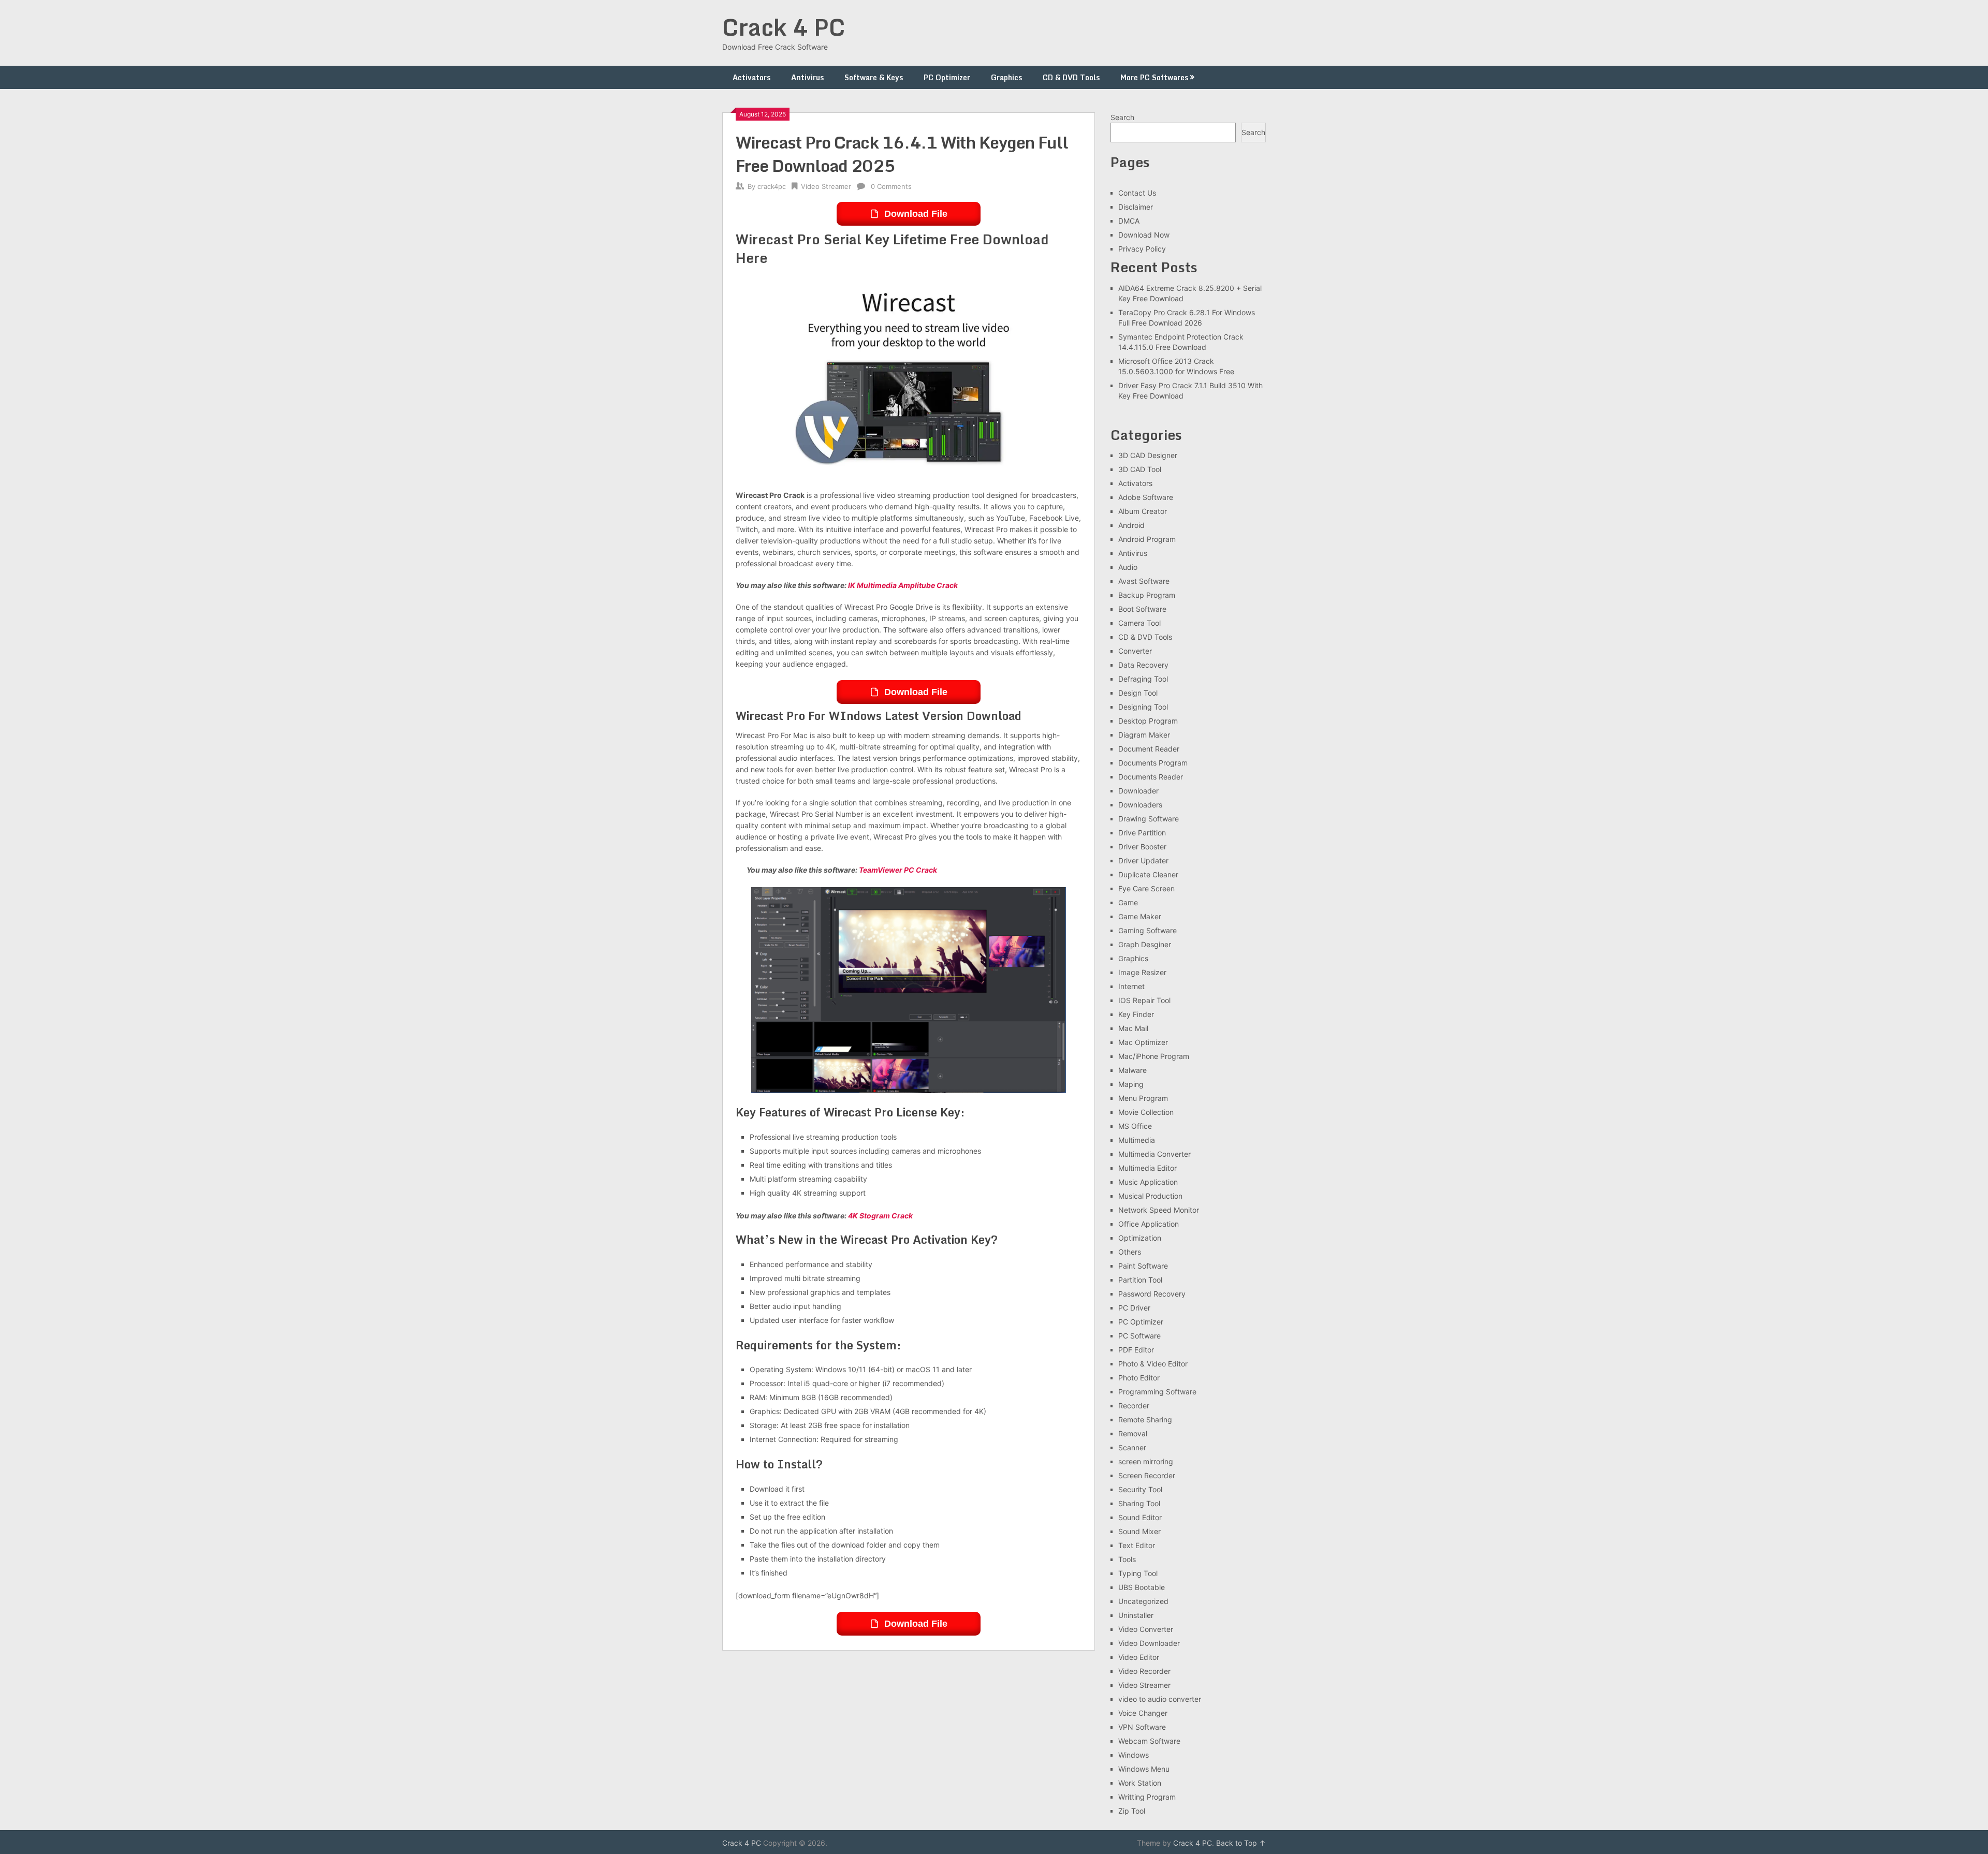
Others (1130, 1252)
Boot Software (1142, 609)
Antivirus (807, 77)
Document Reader (1149, 749)
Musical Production (1150, 1196)
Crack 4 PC (784, 27)
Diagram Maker (1144, 735)
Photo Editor (1139, 1378)
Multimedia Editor (1148, 1168)
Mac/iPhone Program (1154, 1056)
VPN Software (1142, 1727)
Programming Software (1157, 1392)
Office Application (1149, 1224)
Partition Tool (1140, 1280)
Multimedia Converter (1154, 1154)
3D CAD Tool (1140, 469)
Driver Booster (1142, 847)
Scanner (1132, 1447)
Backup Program (1147, 595)
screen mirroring (1146, 1461)
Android (1131, 525)
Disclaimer (1136, 207)
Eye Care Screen (1146, 888)
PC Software (1139, 1336)
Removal (1133, 1433)
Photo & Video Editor (1153, 1364)
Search (1122, 117)
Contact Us (1137, 193)
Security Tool (1140, 1489)
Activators (751, 77)
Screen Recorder (1147, 1475)
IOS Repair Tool (1144, 1000)
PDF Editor (1136, 1350)
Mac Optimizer (1143, 1042)
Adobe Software (1146, 497)
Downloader (1138, 791)
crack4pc (772, 186)
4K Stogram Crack (880, 1216)
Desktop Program (1148, 721)
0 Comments (891, 186)
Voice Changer (1143, 1713)
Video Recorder (1144, 1671)
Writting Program (1147, 1797)
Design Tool (1138, 693)
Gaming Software (1148, 930)
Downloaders (1140, 805)
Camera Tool (1139, 623)
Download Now (1144, 235)
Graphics (1006, 77)
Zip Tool (1132, 1811)
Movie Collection (1146, 1112)
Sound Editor (1140, 1517)
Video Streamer (826, 186)
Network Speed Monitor (1159, 1210)
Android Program (1147, 539)
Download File (916, 214)
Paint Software (1143, 1266)
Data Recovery (1143, 665)
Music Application (1148, 1182)
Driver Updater (1143, 860)
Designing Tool (1143, 707)
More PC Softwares (1154, 77)
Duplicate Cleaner (1148, 874)
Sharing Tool (1139, 1503)
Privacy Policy (1142, 249)
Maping (1131, 1084)
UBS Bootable (1142, 1587)
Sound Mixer (1139, 1531)
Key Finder (1136, 1014)
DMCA (1129, 221)
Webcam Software (1149, 1741)
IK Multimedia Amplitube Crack (903, 585)
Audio (1128, 567)
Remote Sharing (1145, 1419)
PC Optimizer (947, 77)
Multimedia (1137, 1140)
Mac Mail (1133, 1028)
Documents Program (1153, 763)
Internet (1131, 986)
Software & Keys (874, 77)
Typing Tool (1138, 1573)
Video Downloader (1149, 1643)
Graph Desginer (1145, 944)
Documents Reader (1151, 777)
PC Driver (1134, 1308)
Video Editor (1139, 1657)
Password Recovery (1152, 1294)
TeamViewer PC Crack (898, 870)
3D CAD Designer (1148, 455)
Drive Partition (1142, 833)
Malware (1132, 1070)
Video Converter (1146, 1629)
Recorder (1134, 1406)
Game (1128, 902)
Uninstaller (1136, 1615)
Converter (1135, 651)
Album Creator (1143, 511)
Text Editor (1137, 1545)
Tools (1127, 1559)
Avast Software (1144, 581)
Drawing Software (1149, 819)
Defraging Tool (1143, 679)
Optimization (1140, 1238)
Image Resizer (1142, 972)
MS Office (1135, 1126)
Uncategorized (1143, 1601)
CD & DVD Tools (1071, 77)
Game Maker (1140, 916)
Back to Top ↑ (1241, 1843)
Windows (1134, 1755)
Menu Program (1143, 1098)
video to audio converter (1160, 1699)
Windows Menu (1144, 1769)
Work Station (1140, 1783)
